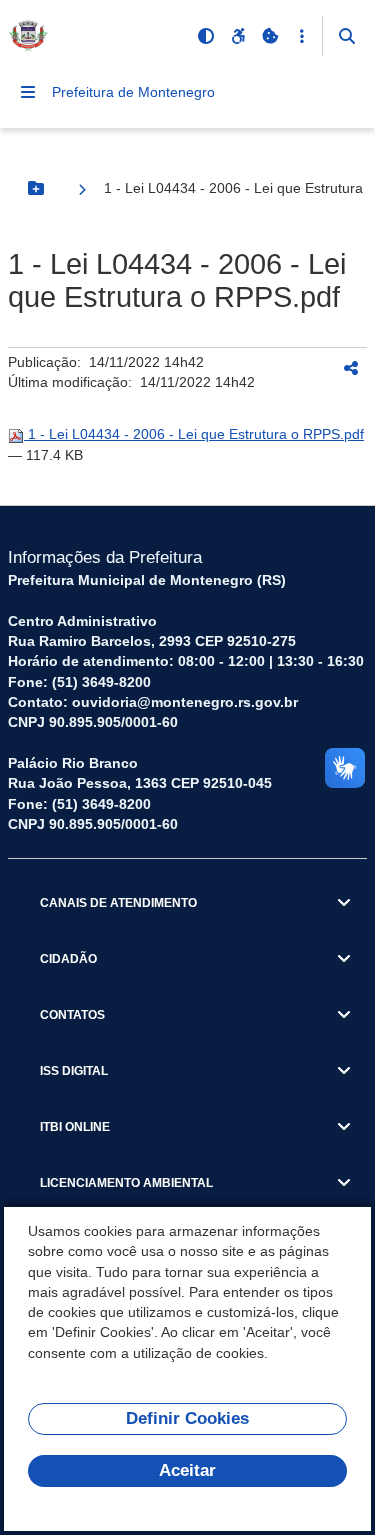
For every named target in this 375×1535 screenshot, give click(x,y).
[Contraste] (206, 36)
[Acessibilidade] (238, 36)
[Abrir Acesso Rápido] (302, 36)
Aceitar (187, 1470)
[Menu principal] (28, 92)
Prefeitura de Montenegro (133, 92)
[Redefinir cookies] (270, 36)
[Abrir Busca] (347, 36)
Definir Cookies (187, 1418)
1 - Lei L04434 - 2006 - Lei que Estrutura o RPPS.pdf (194, 434)
